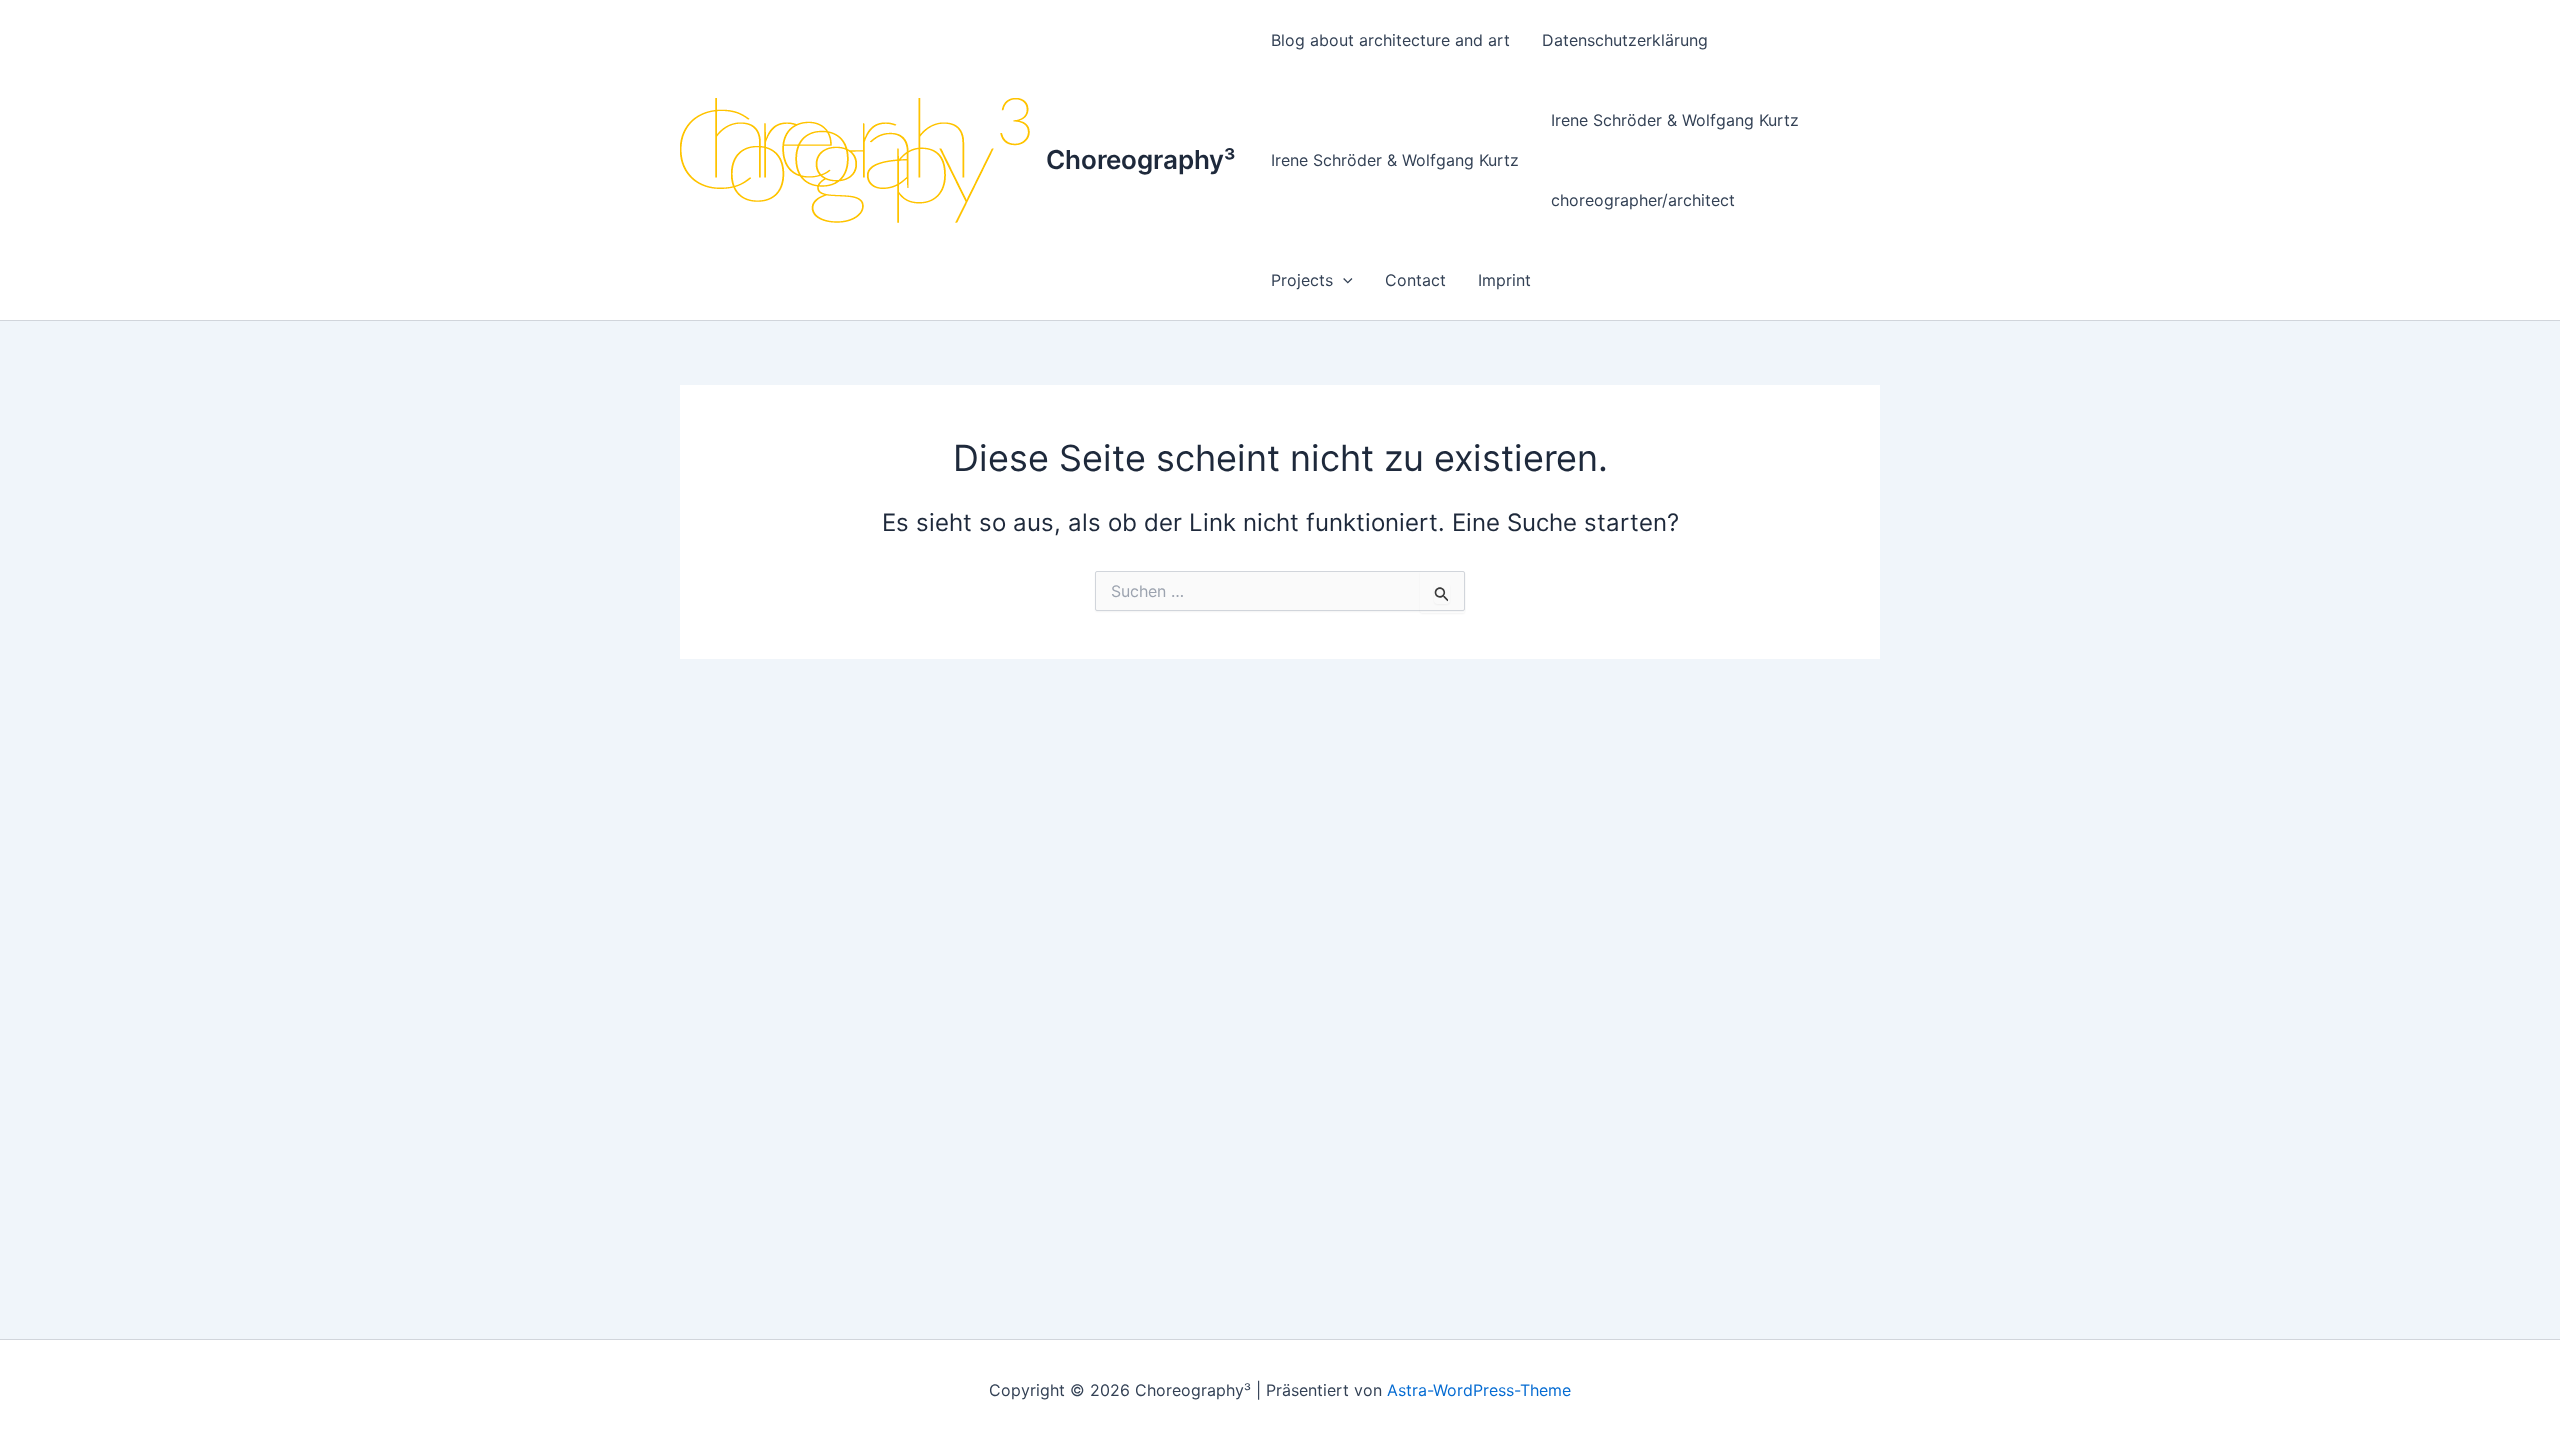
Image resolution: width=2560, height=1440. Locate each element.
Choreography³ (1140, 159)
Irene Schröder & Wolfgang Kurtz (1395, 160)
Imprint (1504, 280)
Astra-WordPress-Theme (1479, 1390)
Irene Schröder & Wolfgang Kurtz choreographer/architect (1675, 160)
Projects (1302, 280)
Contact (1415, 280)
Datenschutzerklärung (1625, 40)
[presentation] (1343, 280)
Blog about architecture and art (1390, 40)
